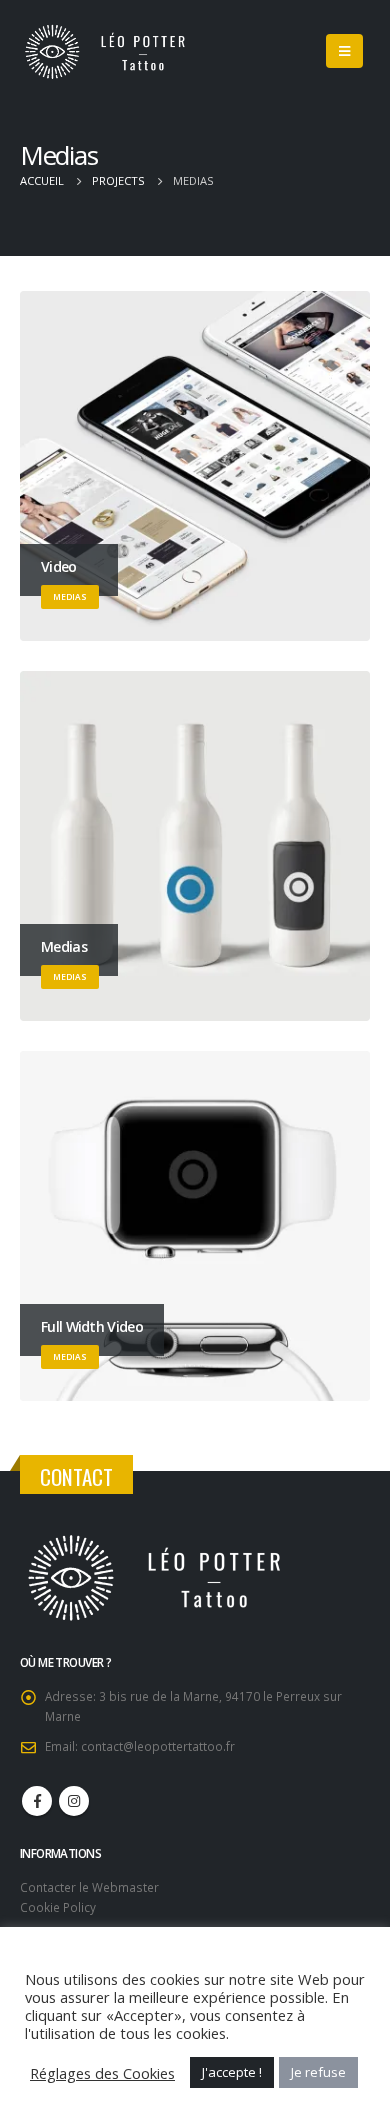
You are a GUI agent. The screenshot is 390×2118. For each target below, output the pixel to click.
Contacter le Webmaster (89, 1887)
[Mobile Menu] (344, 51)
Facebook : (37, 1801)
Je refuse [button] (318, 2072)
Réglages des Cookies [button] (102, 2073)
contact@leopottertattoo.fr (158, 1746)
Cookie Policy (58, 1907)
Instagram (74, 1801)
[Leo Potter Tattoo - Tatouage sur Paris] (115, 51)
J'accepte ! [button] (232, 2072)
